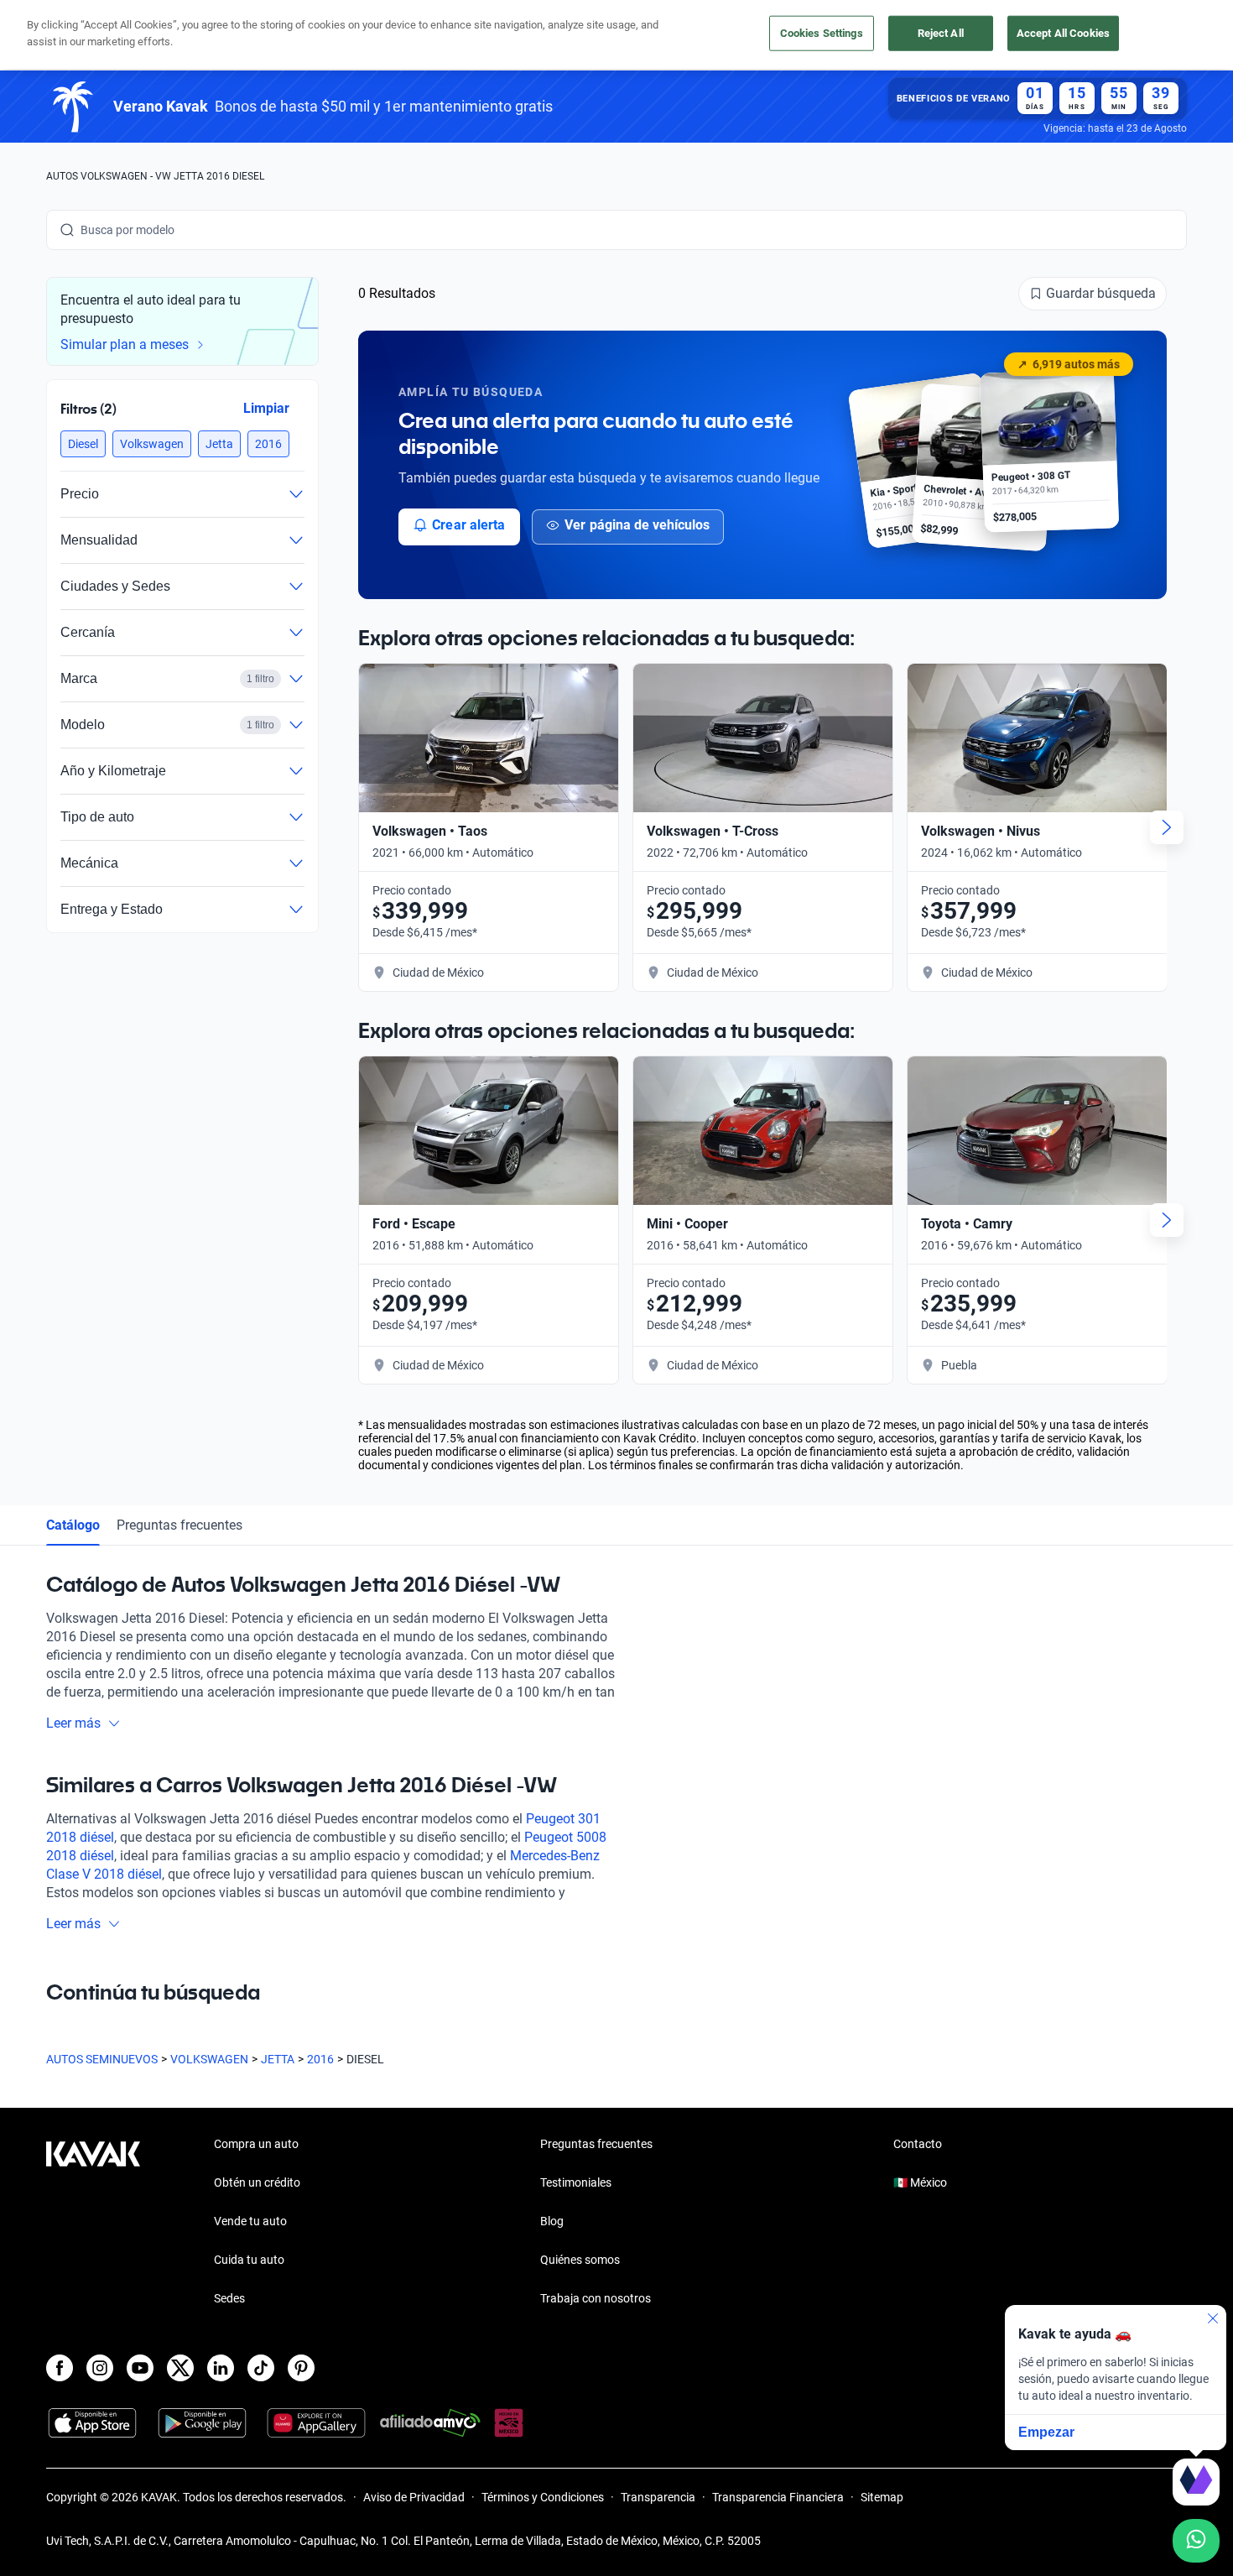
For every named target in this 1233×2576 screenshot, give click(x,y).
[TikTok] (261, 2368)
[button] (83, 444)
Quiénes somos (580, 2260)
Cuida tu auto (249, 2260)
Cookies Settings (822, 33)
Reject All (941, 33)
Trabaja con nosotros (596, 2298)
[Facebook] (60, 2368)
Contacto (918, 2144)
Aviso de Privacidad (414, 2497)
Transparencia (658, 2497)
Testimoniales (576, 2182)
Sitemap (882, 2497)
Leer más (73, 1723)
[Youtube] (140, 2368)
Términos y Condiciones (543, 2497)
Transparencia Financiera (778, 2497)
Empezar (1046, 2432)
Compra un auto (256, 2144)
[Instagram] (100, 2368)
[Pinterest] (301, 2368)
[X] (180, 2368)
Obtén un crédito (257, 2182)
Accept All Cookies (1063, 33)
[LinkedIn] (221, 2368)
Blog (552, 2221)
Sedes (229, 2298)
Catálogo (73, 1525)
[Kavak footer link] (93, 2223)
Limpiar (266, 407)
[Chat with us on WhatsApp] (1196, 2541)
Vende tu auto (250, 2221)
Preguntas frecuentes (179, 1525)
